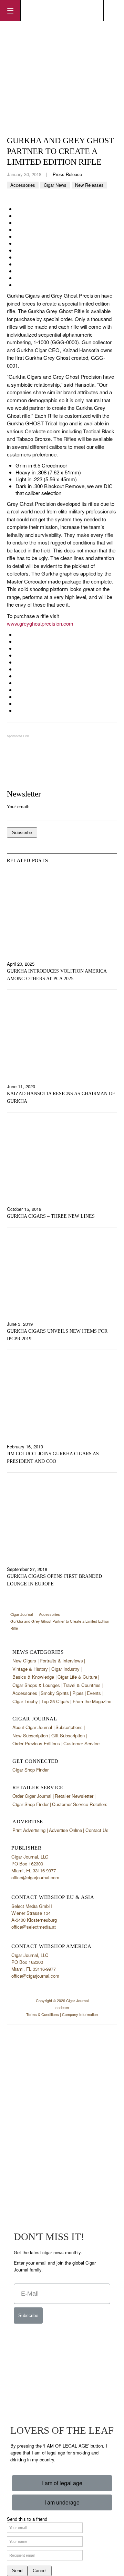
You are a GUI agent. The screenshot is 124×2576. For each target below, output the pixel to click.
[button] (62, 2483)
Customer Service (81, 1743)
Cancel (40, 2571)
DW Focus (62, 10)
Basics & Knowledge (33, 1677)
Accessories (23, 185)
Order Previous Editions (36, 1743)
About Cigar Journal (32, 1727)
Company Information (80, 2014)
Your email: (18, 806)
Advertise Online (65, 1830)
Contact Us (97, 1830)
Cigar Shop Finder (30, 1770)
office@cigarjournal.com (35, 1877)
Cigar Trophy (25, 1701)
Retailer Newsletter (74, 1796)
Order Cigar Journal (32, 1796)
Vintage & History (30, 1669)
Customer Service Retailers (80, 1804)
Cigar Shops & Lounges (36, 1685)
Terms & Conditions (43, 2014)
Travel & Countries (82, 1685)
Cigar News (55, 185)
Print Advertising (29, 1830)
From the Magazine (92, 1701)
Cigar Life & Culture (77, 1677)
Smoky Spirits (55, 1693)
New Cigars (24, 1661)
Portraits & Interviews (61, 1661)
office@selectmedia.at (34, 1927)
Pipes (78, 1693)
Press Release (67, 174)
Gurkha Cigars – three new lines (51, 1216)
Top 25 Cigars (55, 1701)
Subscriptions (69, 1727)
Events (94, 1693)
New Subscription (30, 1735)
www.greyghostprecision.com (40, 623)
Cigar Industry (65, 1669)
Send (17, 2571)
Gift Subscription (68, 1735)
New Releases (89, 185)
